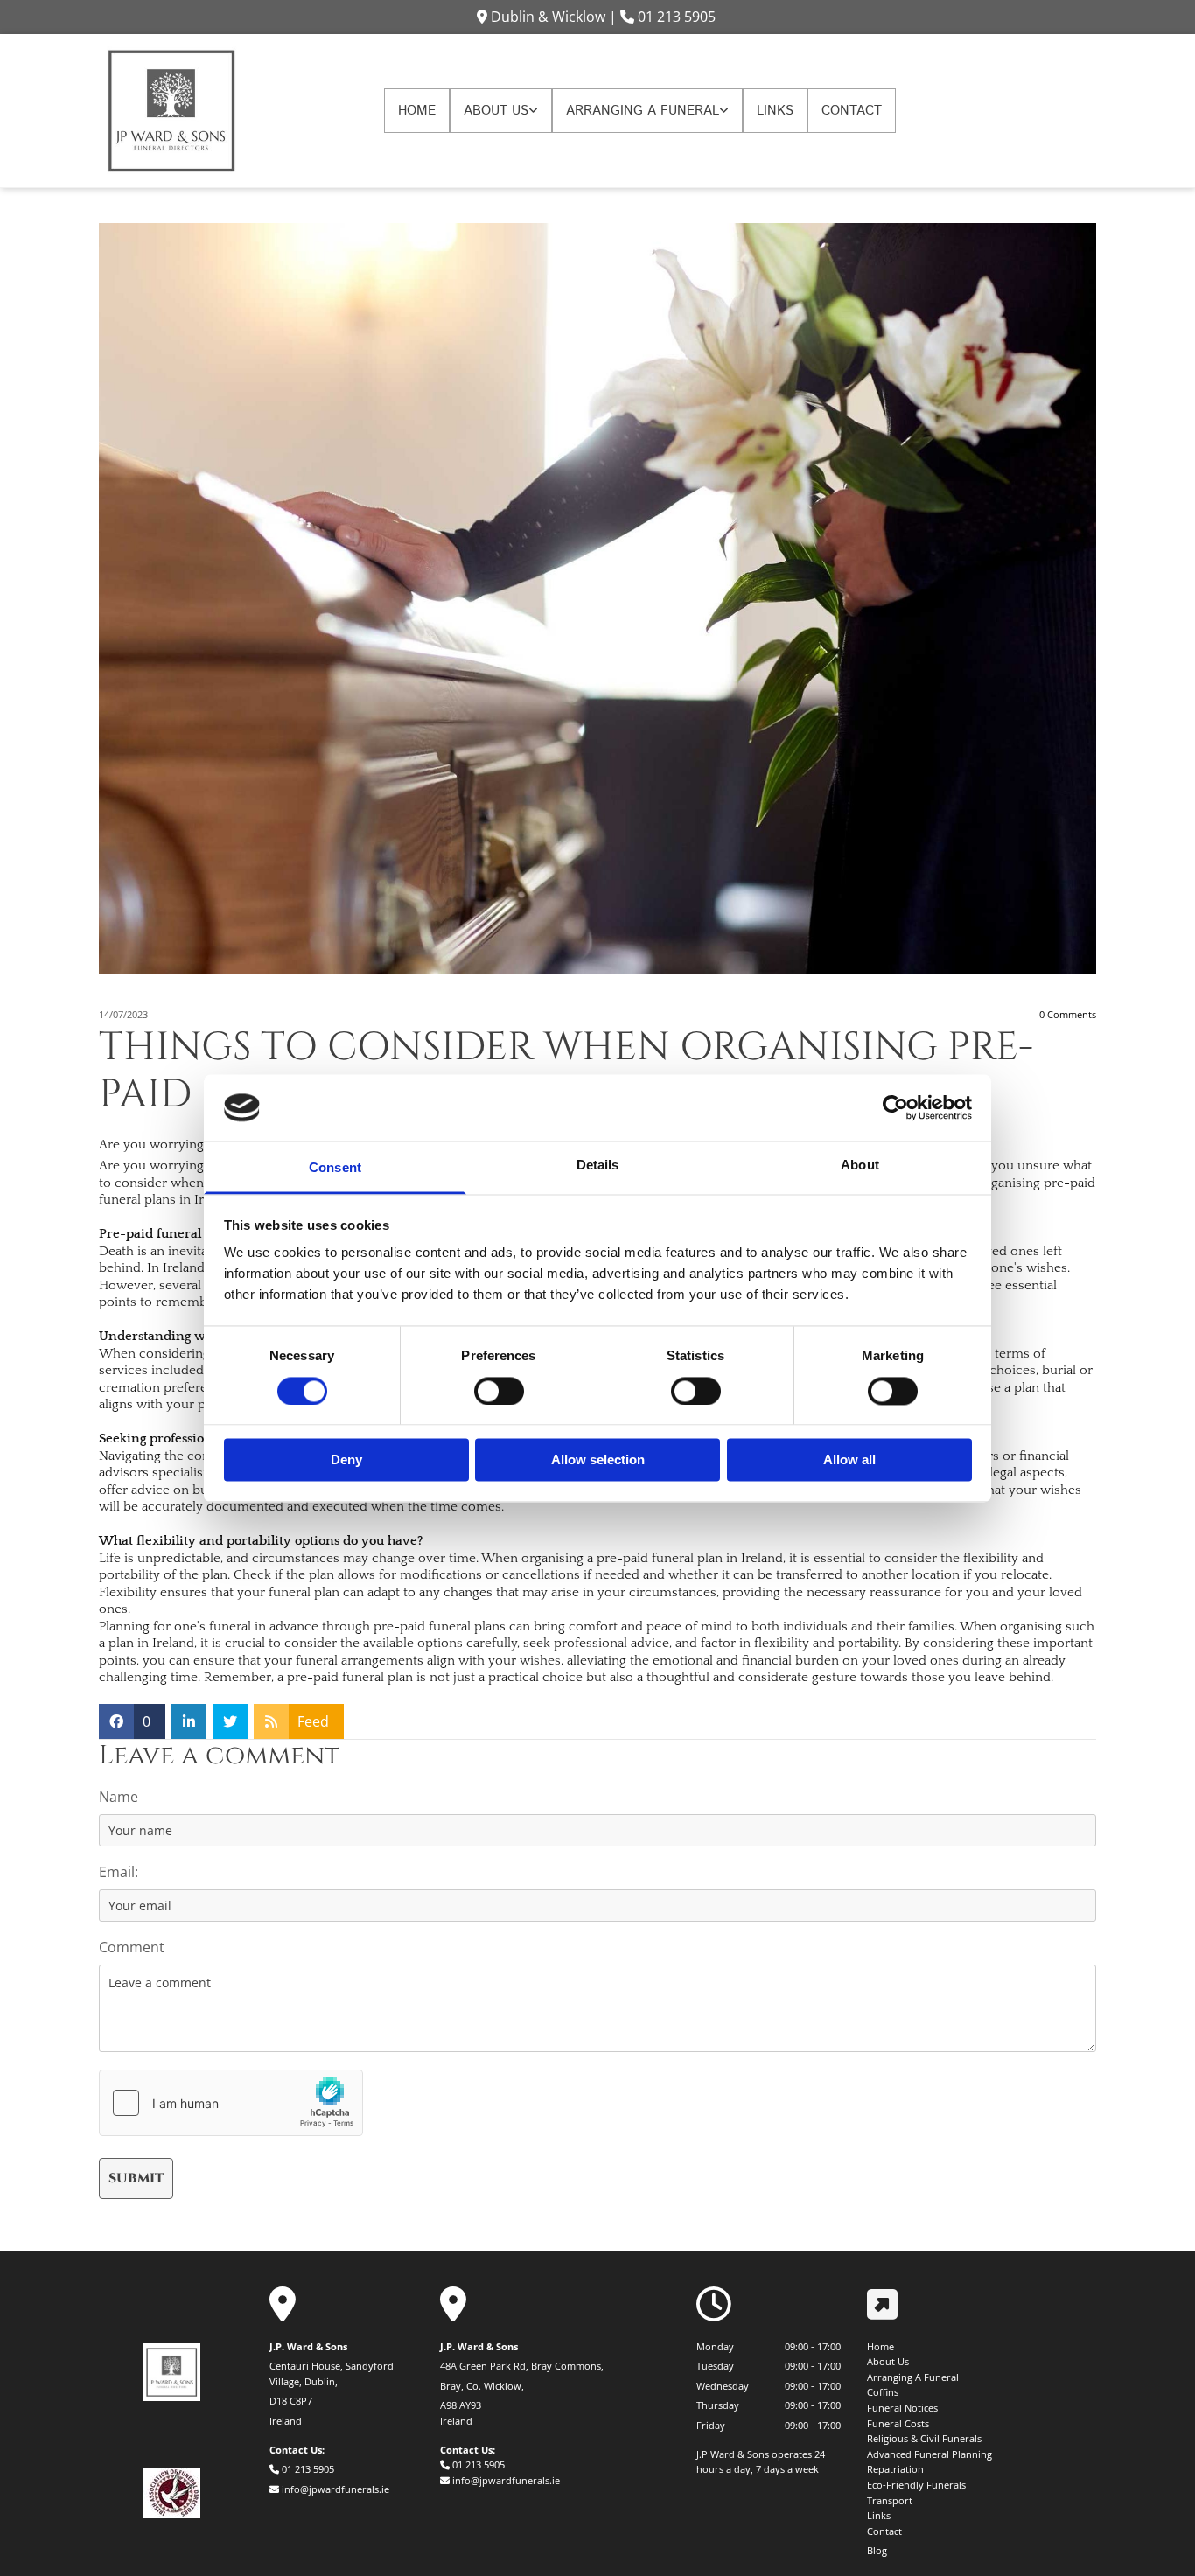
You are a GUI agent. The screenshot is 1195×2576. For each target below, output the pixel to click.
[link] (501, 111)
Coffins (883, 2392)
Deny (346, 1460)
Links (775, 111)
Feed (313, 1721)
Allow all (849, 1460)
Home (417, 111)
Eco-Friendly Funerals (916, 2485)
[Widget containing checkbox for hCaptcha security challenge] (231, 2103)
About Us (496, 111)
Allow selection (598, 1460)
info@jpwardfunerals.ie (335, 2489)
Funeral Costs (898, 2423)
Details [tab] (598, 1166)
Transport (890, 2500)
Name (119, 1797)
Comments (1068, 1014)
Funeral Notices (902, 2408)
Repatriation (895, 2469)
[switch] (499, 1391)
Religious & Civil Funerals (924, 2438)
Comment (132, 1948)
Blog (877, 2550)
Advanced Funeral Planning (929, 2454)
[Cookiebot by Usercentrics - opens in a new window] (895, 1107)
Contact (852, 111)
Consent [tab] (335, 1168)
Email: (119, 1872)
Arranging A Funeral (643, 111)
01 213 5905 (677, 17)
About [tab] (860, 1166)
